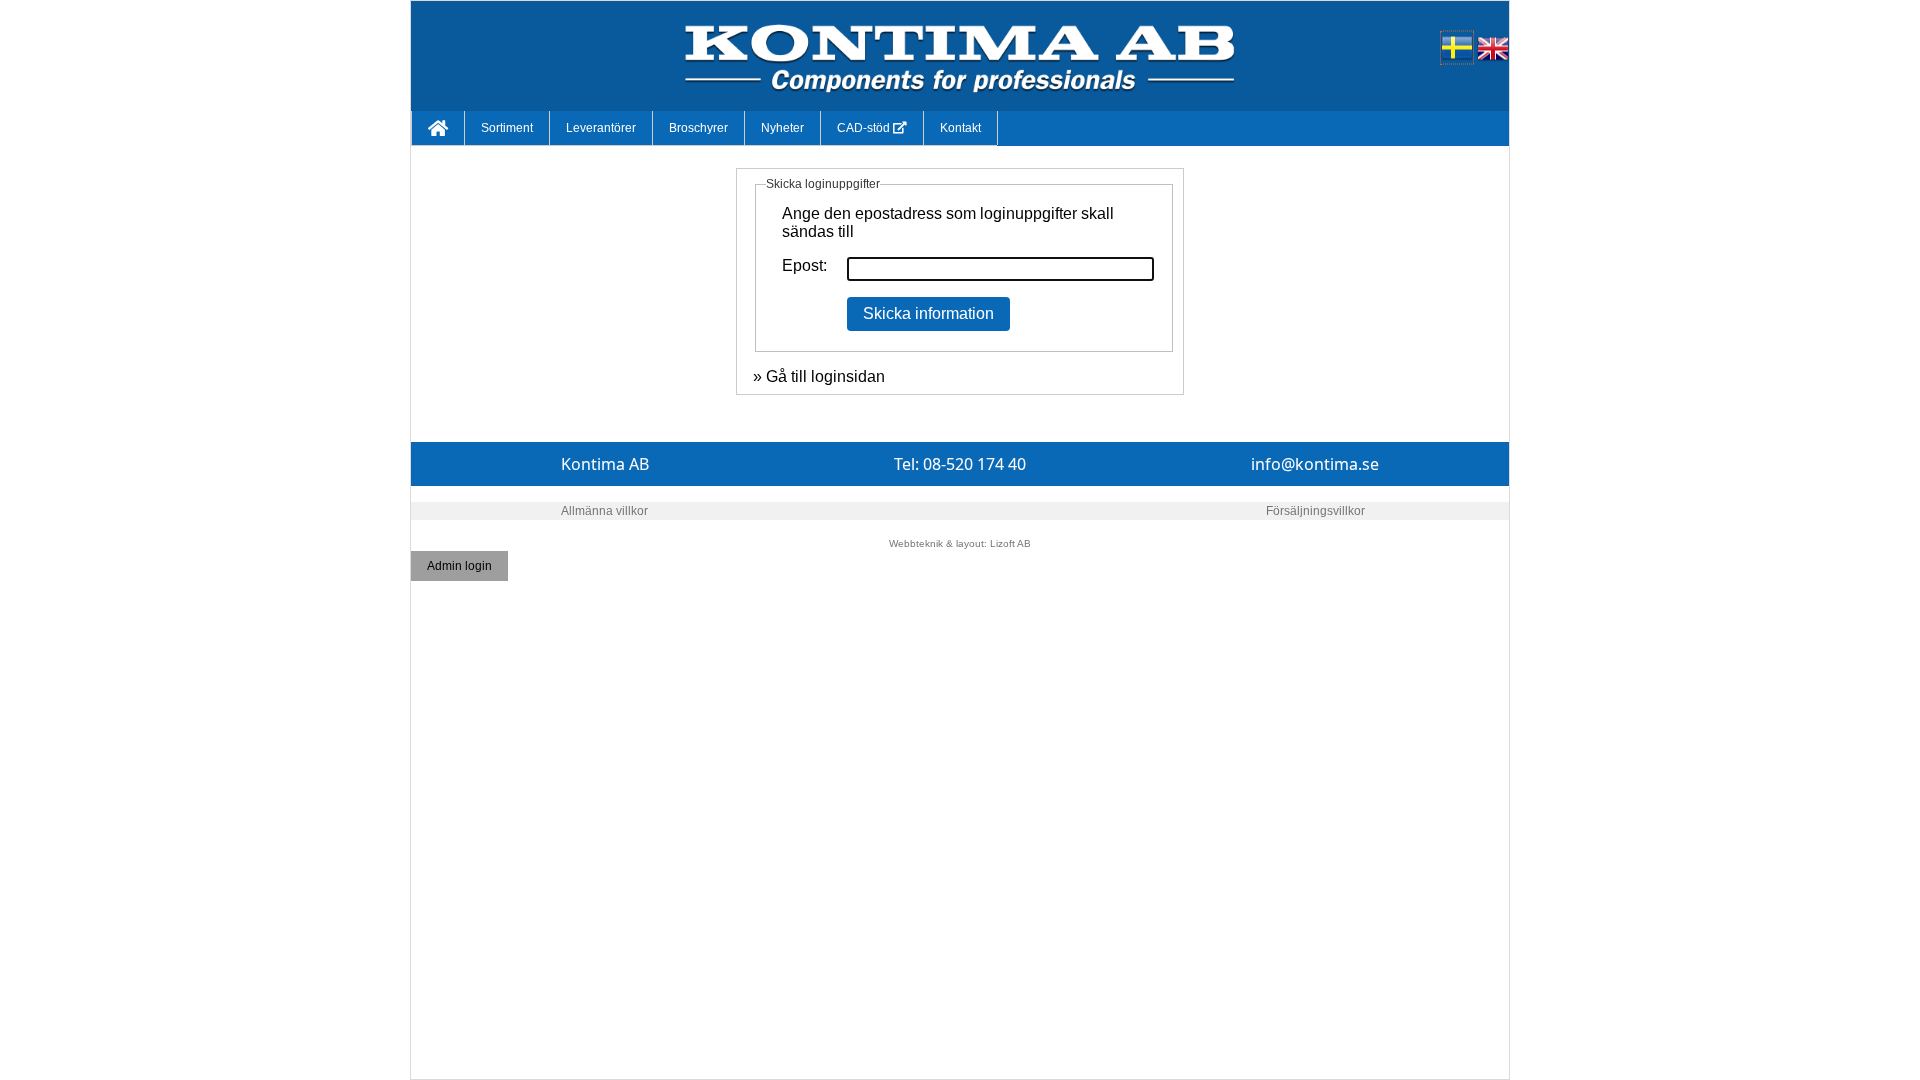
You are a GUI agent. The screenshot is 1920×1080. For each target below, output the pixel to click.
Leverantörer (601, 128)
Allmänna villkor (604, 511)
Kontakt (960, 128)
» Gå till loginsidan (819, 376)
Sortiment (507, 128)
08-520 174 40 (974, 464)
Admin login (459, 566)
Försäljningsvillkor (1315, 511)
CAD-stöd (865, 128)
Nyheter (782, 128)
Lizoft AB (1010, 543)
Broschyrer (698, 128)
